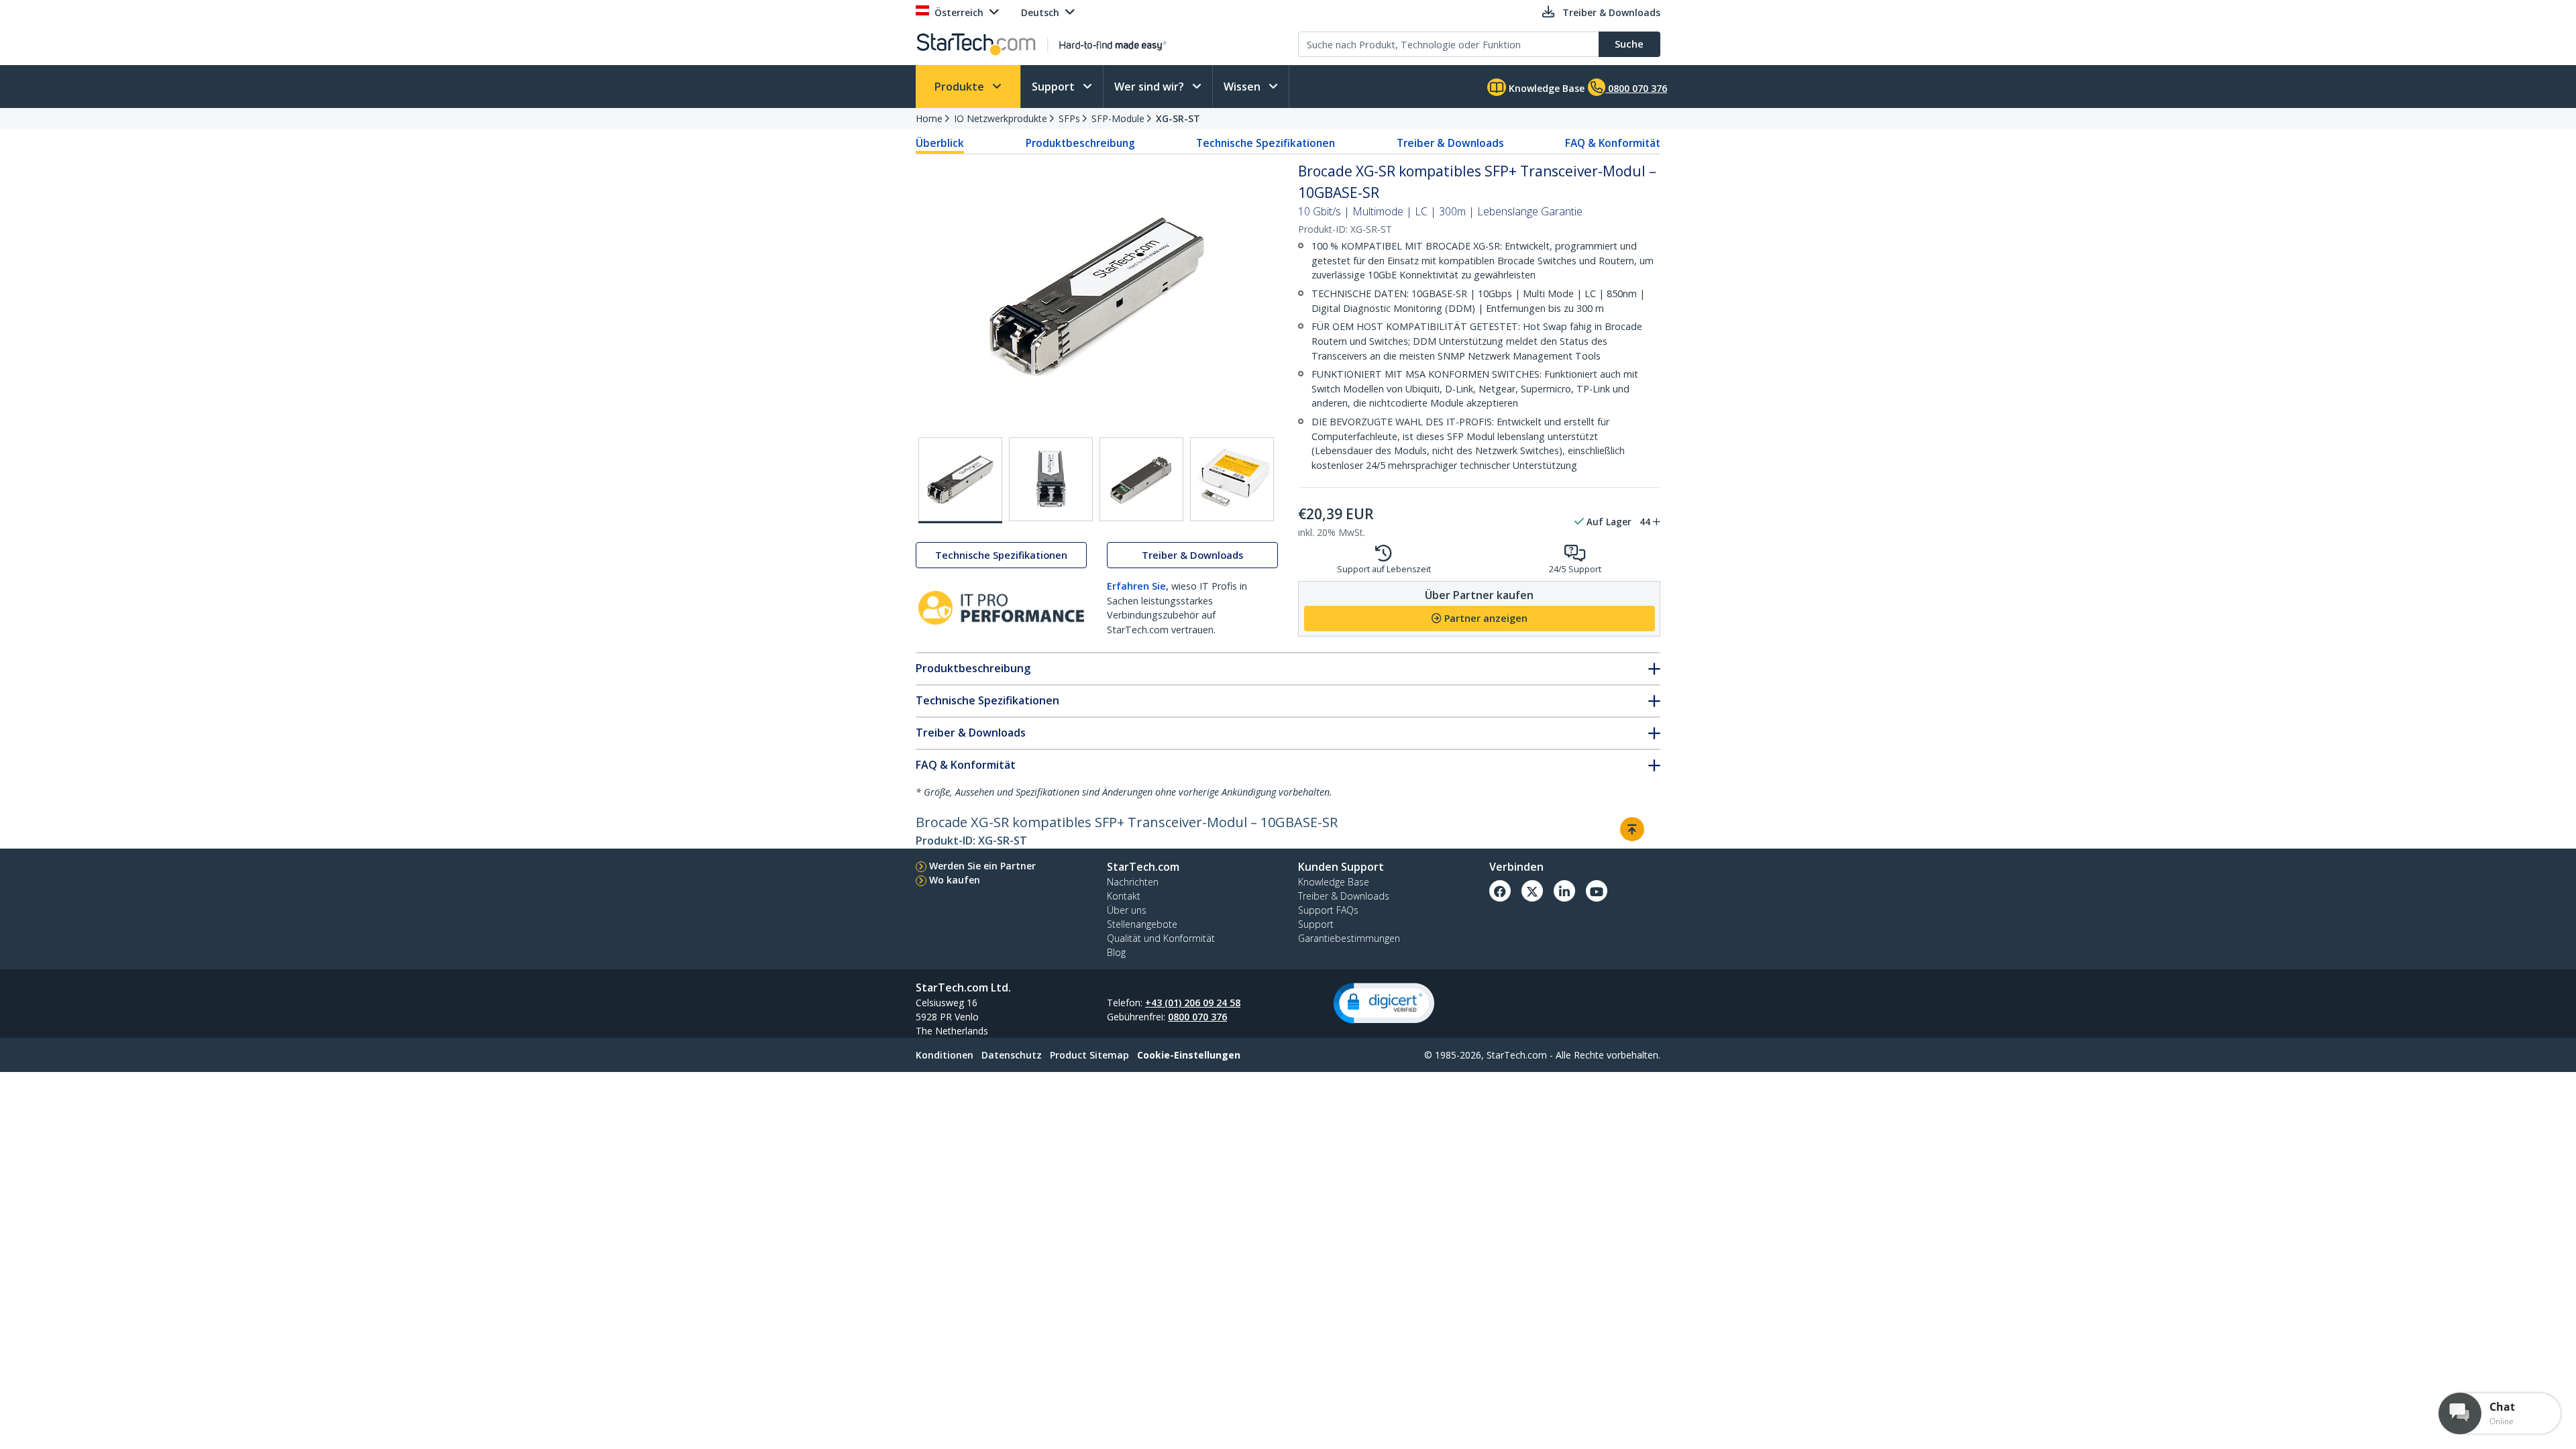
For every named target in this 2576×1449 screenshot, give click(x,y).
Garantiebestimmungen (1349, 938)
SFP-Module (1118, 118)
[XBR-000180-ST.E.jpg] (1232, 479)
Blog (1116, 952)
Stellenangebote (1142, 924)
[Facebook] (1500, 891)
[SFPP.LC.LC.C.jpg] (1141, 479)
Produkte (961, 87)
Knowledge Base (1545, 88)
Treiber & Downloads (1450, 143)
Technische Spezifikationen (1266, 143)
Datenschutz (1012, 1055)
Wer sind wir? (1150, 87)
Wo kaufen (955, 880)
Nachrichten (1133, 882)
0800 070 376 (1197, 1017)
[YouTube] (1597, 891)
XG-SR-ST (1178, 118)
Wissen (1243, 87)
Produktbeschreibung (1080, 143)
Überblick (940, 143)
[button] (1384, 1003)
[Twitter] (1532, 891)
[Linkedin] (1564, 891)
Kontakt (1124, 896)
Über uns (1127, 910)
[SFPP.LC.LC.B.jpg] (1051, 479)
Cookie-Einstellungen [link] (1189, 1055)
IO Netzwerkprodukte (1001, 118)
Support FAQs (1328, 910)
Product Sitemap (1089, 1055)
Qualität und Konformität (1161, 938)
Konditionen (945, 1055)
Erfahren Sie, (1138, 586)
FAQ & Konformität (1613, 143)
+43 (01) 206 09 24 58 (1193, 1003)
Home (929, 118)
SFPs (1069, 118)
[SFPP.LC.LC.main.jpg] (960, 480)
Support (1055, 87)
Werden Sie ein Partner (982, 866)
